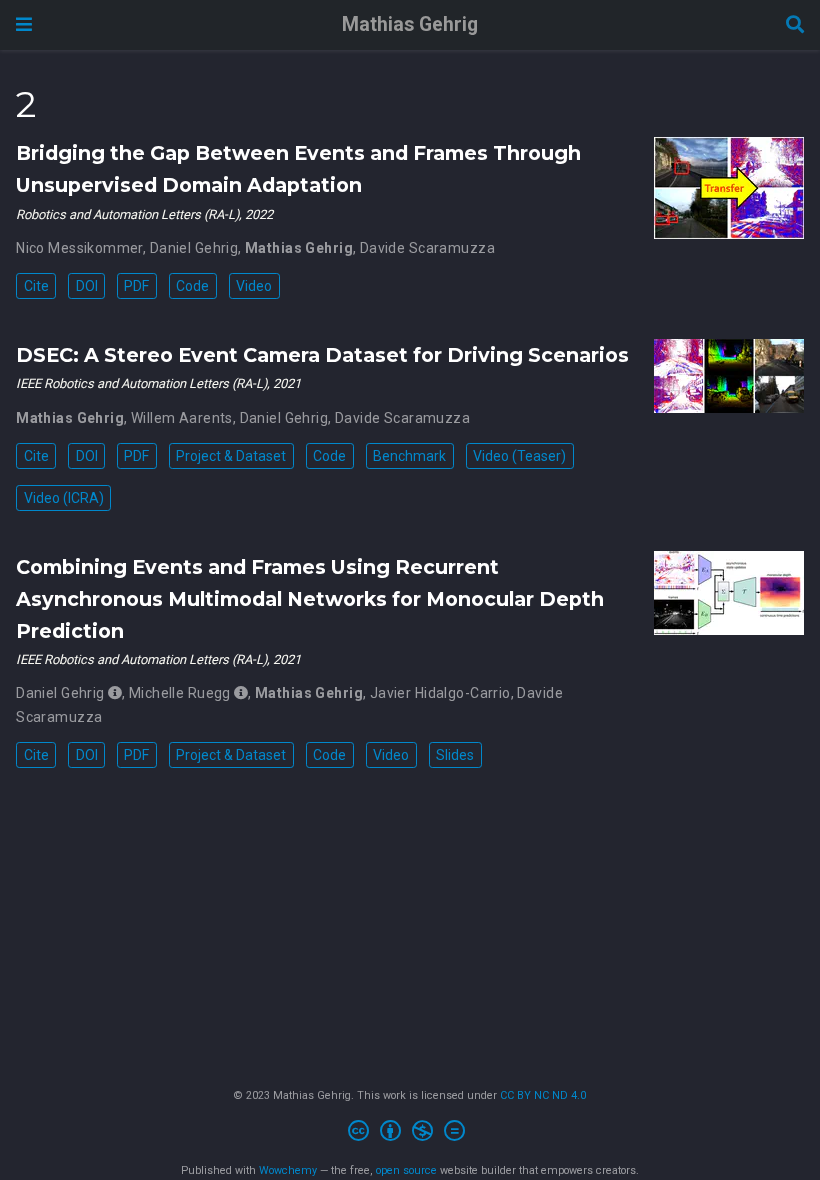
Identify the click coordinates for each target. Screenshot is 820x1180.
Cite (36, 286)
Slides (455, 755)
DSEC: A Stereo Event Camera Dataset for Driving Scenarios (322, 355)
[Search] (795, 25)
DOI (87, 286)
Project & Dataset (231, 456)
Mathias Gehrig (410, 24)
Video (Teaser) (519, 456)
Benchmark (409, 456)
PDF (136, 286)
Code (192, 286)
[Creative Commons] (410, 1133)
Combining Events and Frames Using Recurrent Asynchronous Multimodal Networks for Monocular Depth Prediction (310, 599)
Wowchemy (288, 1170)
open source (406, 1170)
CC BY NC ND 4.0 (543, 1095)
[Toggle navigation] (24, 24)
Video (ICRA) (64, 498)
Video (254, 286)
